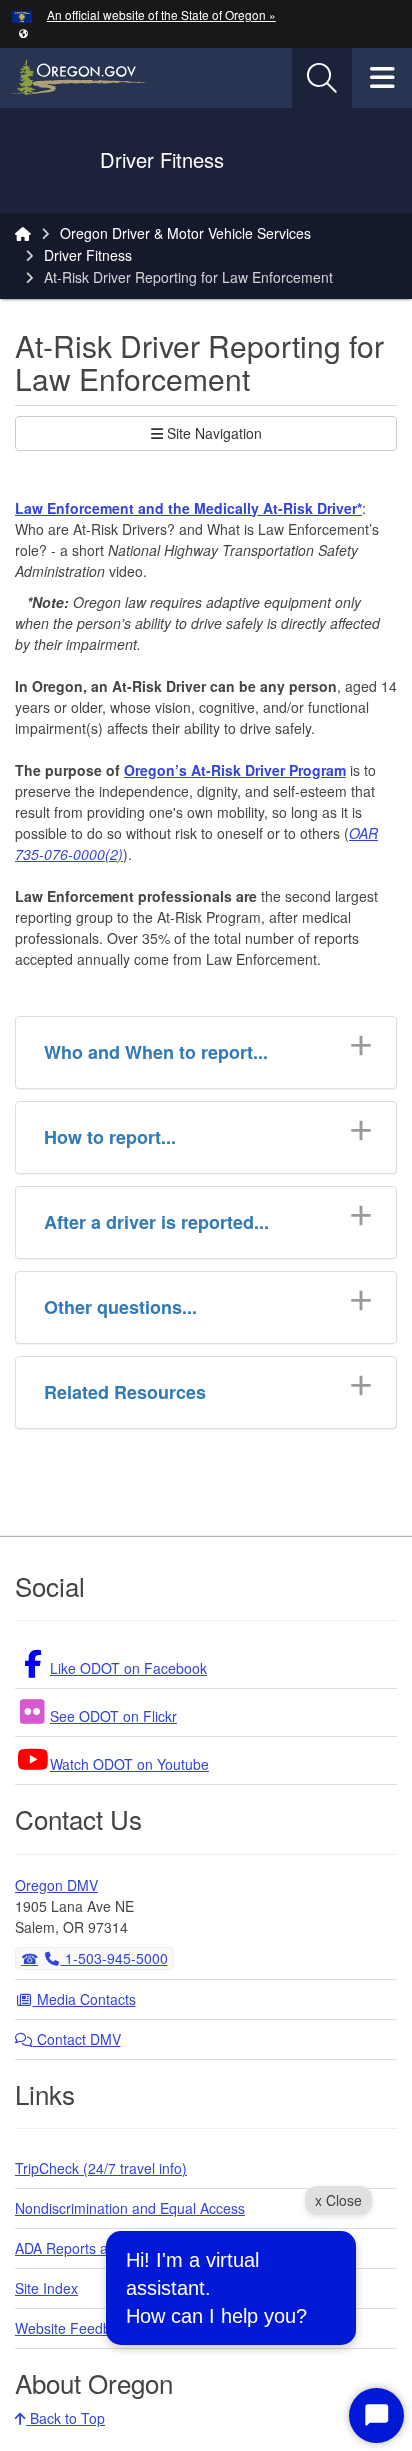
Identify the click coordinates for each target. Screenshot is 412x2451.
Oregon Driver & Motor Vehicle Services (185, 233)
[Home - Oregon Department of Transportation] (23, 233)
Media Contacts (84, 1999)
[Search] (322, 78)
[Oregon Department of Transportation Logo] (57, 160)
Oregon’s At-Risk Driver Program (235, 770)
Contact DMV (77, 2039)
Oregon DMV (56, 1885)
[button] (23, 32)
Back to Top (65, 2418)
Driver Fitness (88, 255)
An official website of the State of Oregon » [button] (161, 14)
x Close (338, 2200)
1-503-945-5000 (114, 1958)
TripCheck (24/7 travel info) (101, 2168)
